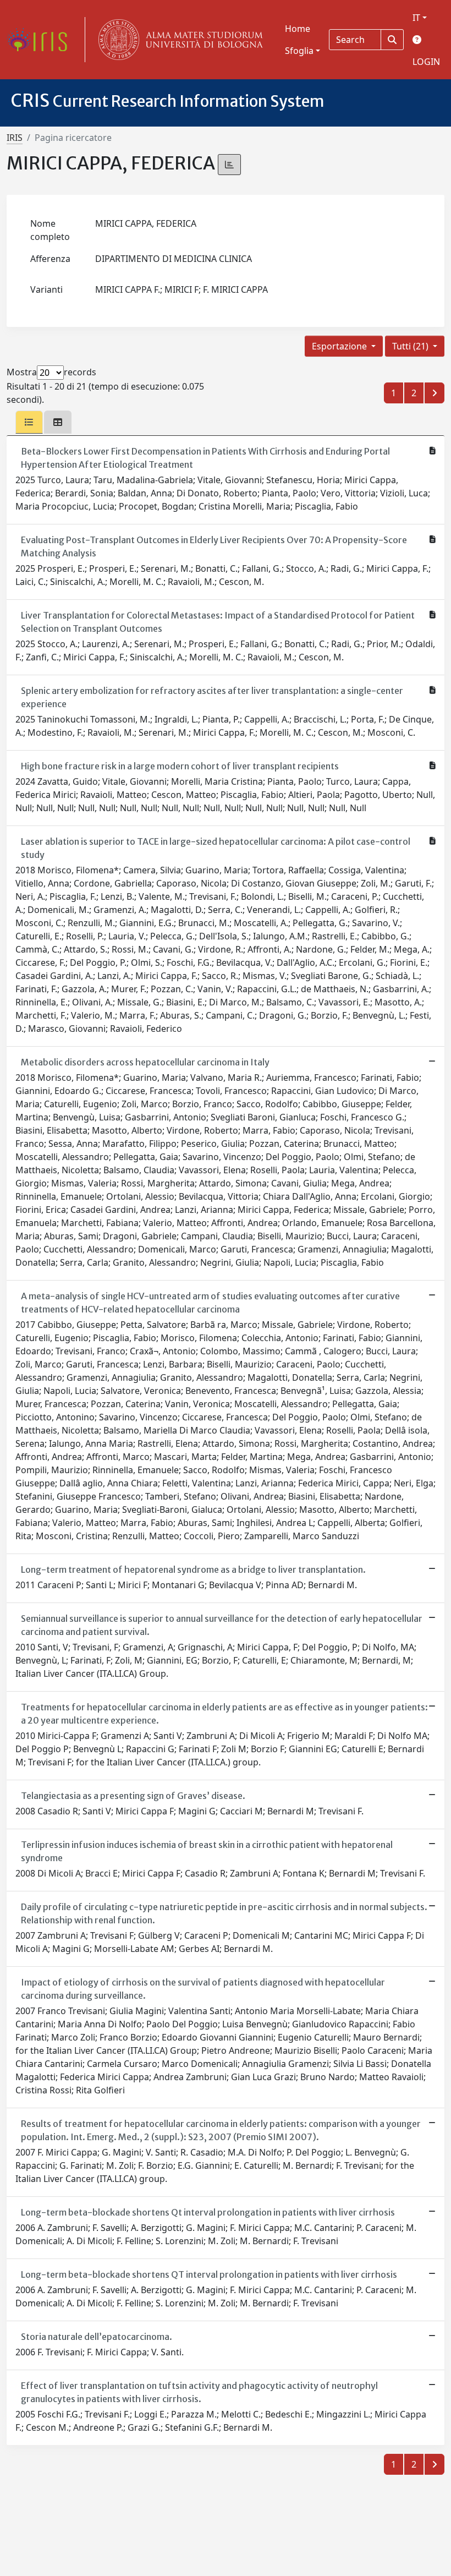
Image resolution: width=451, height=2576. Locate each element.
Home (298, 29)
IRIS (15, 138)
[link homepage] (41, 40)
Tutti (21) (411, 346)
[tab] (29, 422)
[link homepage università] (178, 40)
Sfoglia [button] (299, 51)
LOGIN (426, 62)
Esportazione (340, 346)
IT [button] (416, 18)
